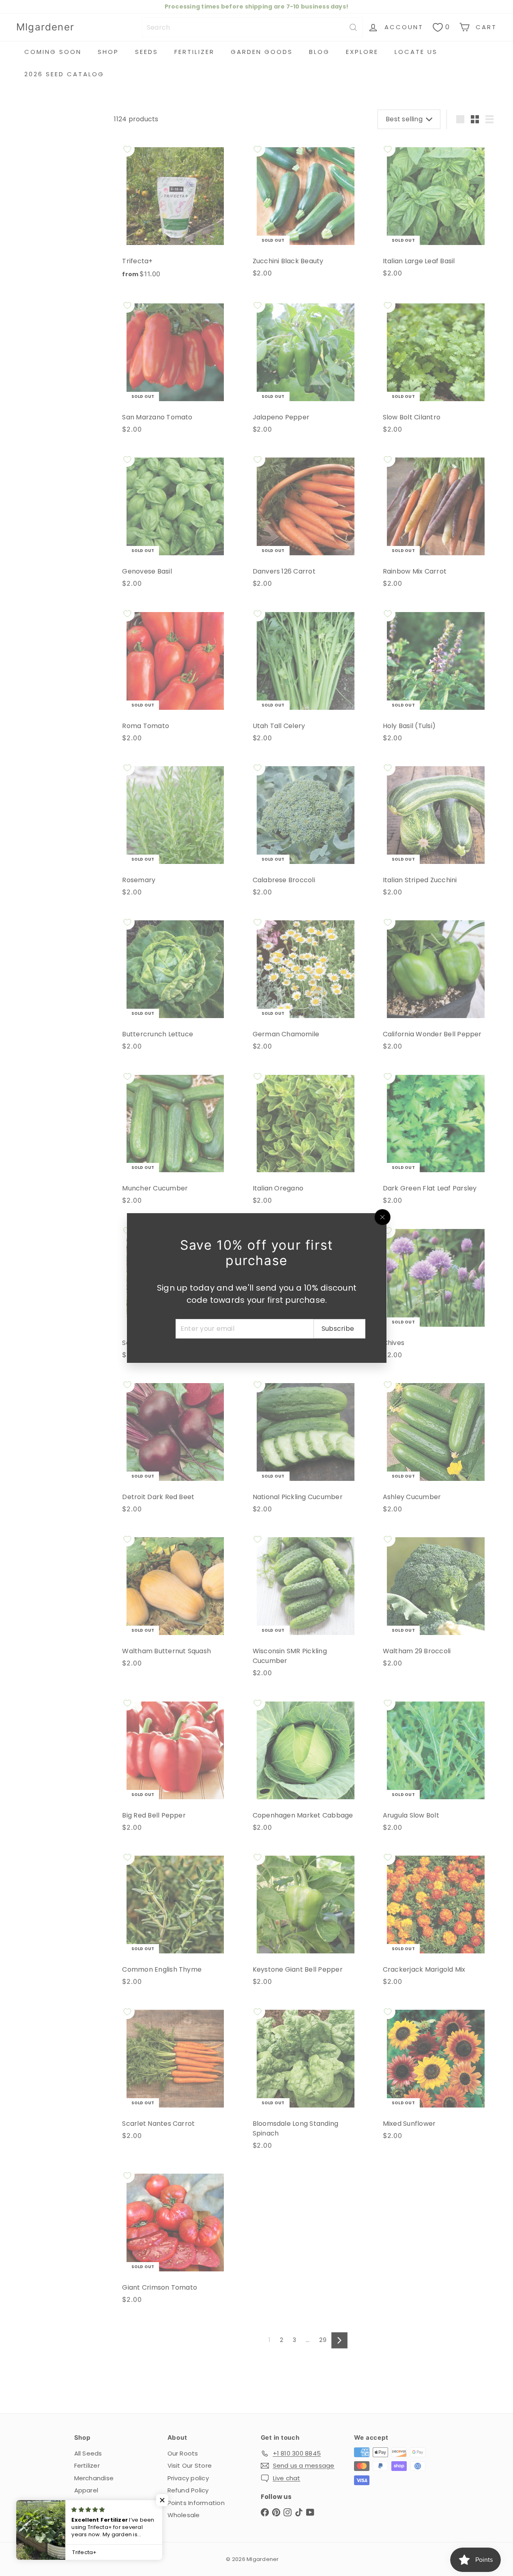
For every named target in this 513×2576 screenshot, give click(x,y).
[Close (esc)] (382, 1217)
